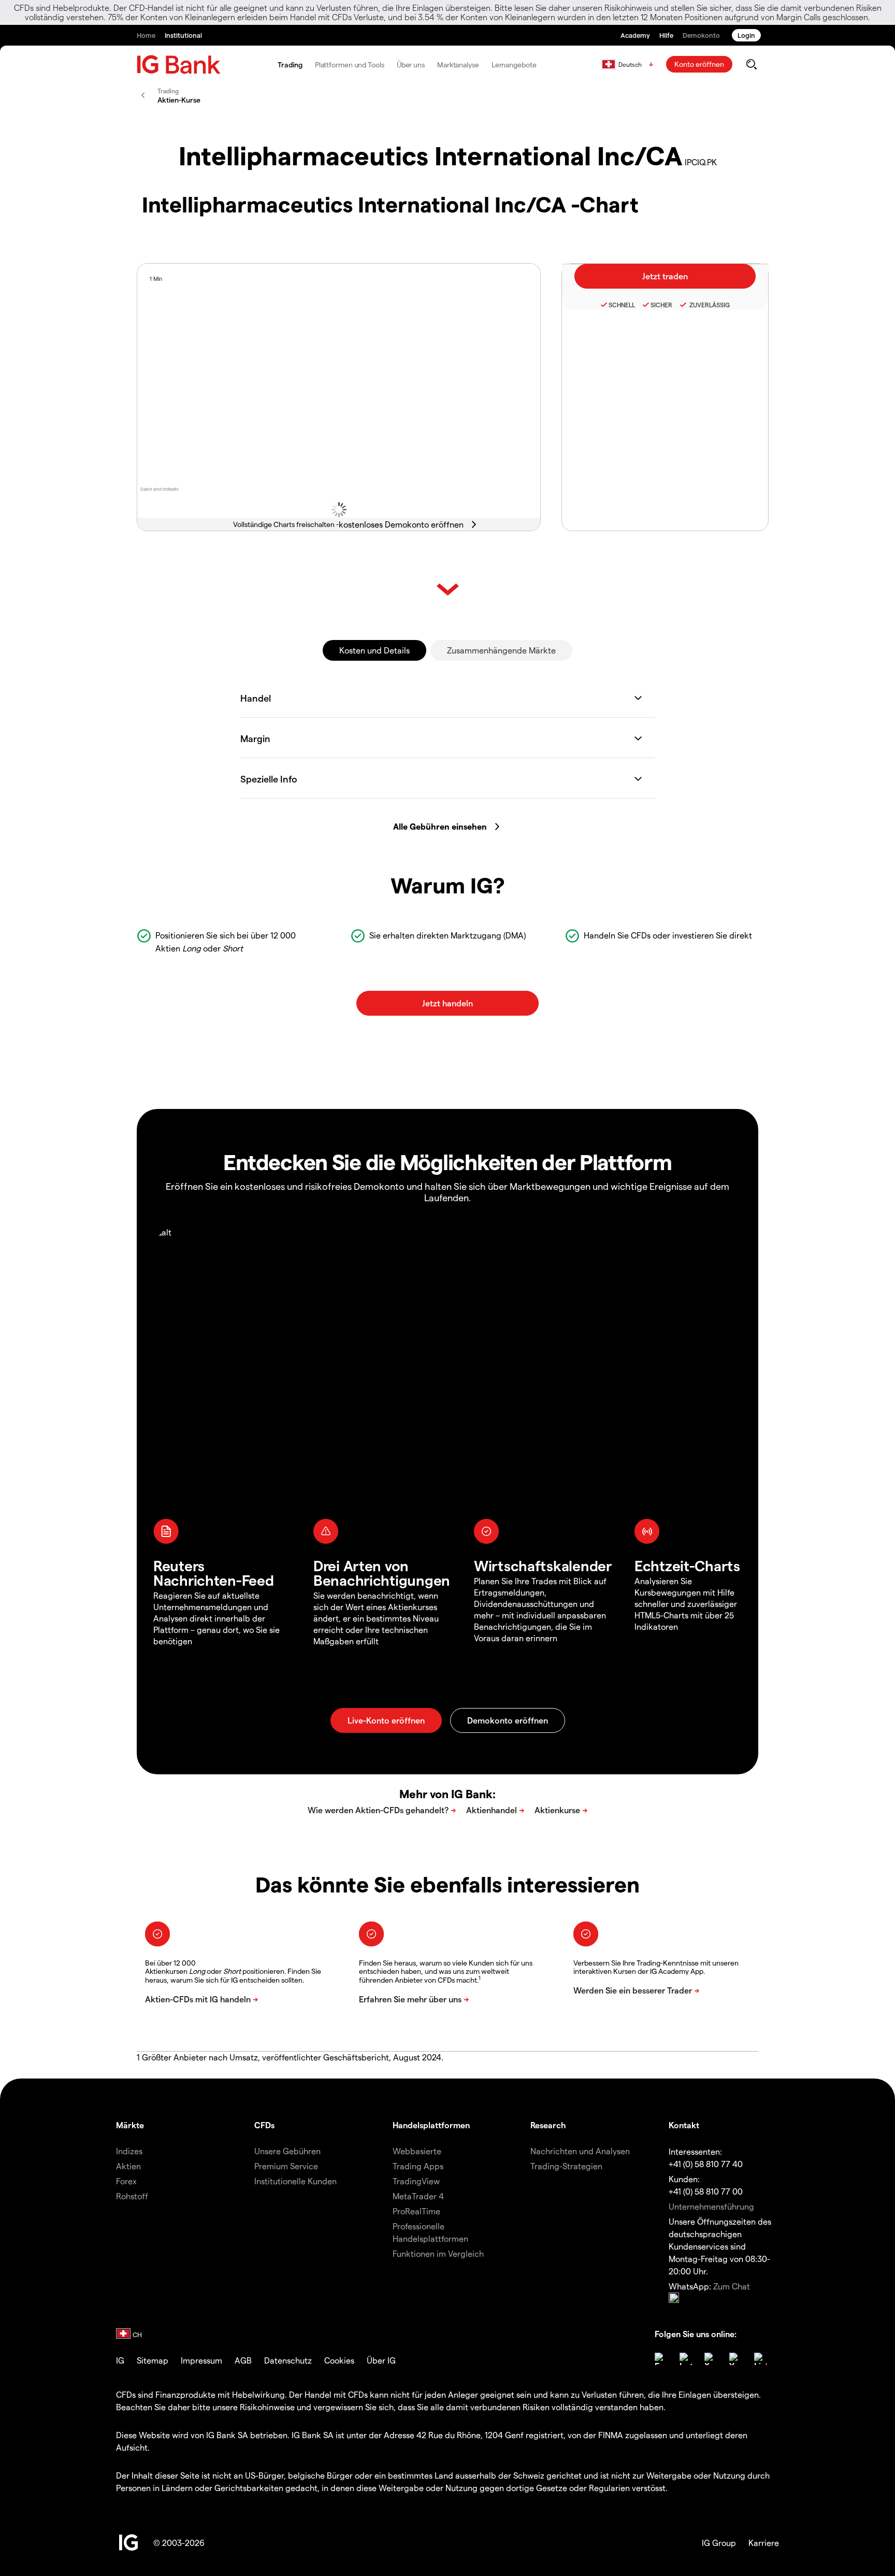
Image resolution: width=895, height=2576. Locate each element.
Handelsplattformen (431, 2125)
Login (746, 35)
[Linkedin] (760, 2359)
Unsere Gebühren (287, 2151)
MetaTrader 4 (418, 2196)
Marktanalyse (458, 65)
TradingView (416, 2181)
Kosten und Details (374, 650)
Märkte (130, 2125)
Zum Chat (732, 2286)
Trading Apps (418, 2166)
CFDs (264, 2125)
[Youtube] (735, 2359)
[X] (711, 2359)
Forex (126, 2181)
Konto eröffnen (699, 64)
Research (548, 2125)
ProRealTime (416, 2211)
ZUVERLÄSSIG (709, 305)
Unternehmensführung (711, 2206)
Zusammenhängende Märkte (501, 650)
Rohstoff (132, 2196)
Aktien (128, 2166)
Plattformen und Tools (350, 65)
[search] (751, 64)
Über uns (411, 65)
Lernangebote (514, 65)
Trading (290, 65)
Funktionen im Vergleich (438, 2253)
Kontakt (684, 2125)
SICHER (661, 305)
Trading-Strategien (566, 2166)
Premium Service (286, 2166)
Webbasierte (417, 2151)
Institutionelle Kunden (295, 2181)
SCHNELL (622, 305)
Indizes (129, 2151)
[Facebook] (661, 2359)
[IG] (179, 65)
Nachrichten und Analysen (580, 2151)
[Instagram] (686, 2359)
